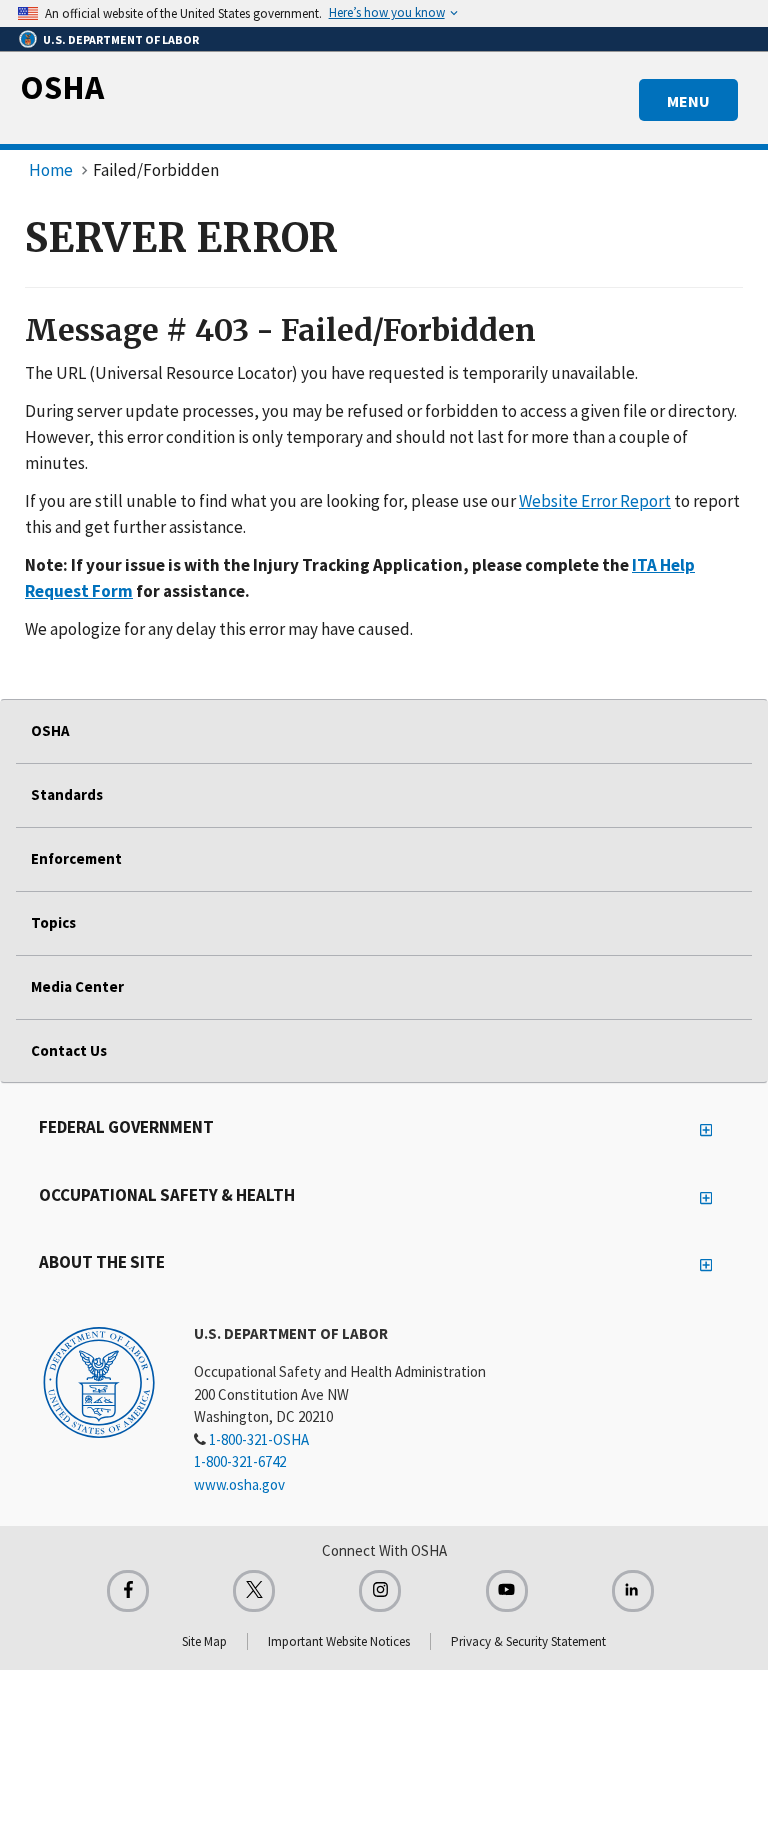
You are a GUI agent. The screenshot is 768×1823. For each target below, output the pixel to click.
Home (51, 170)
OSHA (62, 87)
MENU (688, 101)
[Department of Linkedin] (633, 1591)
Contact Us (69, 1050)
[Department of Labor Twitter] (254, 1591)
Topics (53, 922)
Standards (67, 794)
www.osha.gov (239, 1484)
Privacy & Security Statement (528, 1641)
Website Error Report (595, 501)
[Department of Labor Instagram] (380, 1591)
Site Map (204, 1641)
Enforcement (76, 858)
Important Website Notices (339, 1641)
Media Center (77, 986)
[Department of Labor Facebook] (128, 1591)
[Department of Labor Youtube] (507, 1591)
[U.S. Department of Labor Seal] (99, 1381)
